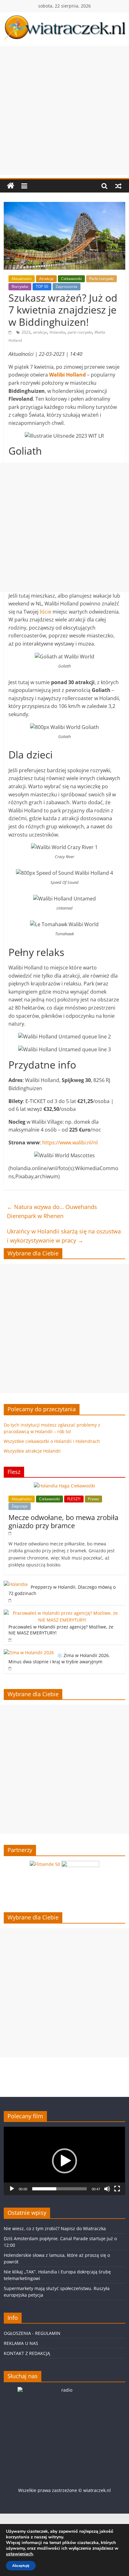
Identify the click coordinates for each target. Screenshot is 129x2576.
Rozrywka (20, 286)
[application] (64, 2161)
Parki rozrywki (101, 279)
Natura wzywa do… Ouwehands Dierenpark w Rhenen (52, 1211)
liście (46, 612)
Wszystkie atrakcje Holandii (32, 1451)
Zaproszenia (67, 286)
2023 (26, 332)
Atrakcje (46, 279)
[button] (64, 2161)
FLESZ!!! (74, 1499)
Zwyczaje (20, 1506)
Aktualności (22, 279)
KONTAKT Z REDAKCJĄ (27, 2353)
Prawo (93, 1499)
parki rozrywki (80, 332)
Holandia (57, 332)
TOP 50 (42, 286)
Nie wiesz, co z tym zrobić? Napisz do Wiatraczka (55, 2228)
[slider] (59, 2189)
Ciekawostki (71, 279)
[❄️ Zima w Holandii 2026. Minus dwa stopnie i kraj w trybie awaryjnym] (29, 1652)
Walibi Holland (67, 375)
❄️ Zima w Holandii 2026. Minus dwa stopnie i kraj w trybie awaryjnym (59, 1658)
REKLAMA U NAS (21, 2343)
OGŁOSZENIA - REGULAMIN (32, 2333)
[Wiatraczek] (11, 186)
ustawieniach (19, 2554)
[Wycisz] (107, 2189)
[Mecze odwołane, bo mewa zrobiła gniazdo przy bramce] (64, 1486)
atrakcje (40, 332)
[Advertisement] (64, 110)
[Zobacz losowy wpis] (118, 186)
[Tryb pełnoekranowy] (117, 2189)
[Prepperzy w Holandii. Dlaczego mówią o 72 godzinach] (16, 1584)
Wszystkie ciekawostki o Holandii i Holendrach (52, 1441)
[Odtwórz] (12, 2189)
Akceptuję (21, 2566)
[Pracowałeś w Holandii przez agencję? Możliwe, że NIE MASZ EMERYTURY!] (63, 1613)
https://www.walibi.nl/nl (70, 1143)
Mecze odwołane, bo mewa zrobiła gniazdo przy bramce (63, 1521)
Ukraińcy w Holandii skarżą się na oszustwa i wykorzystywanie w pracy (64, 1236)
